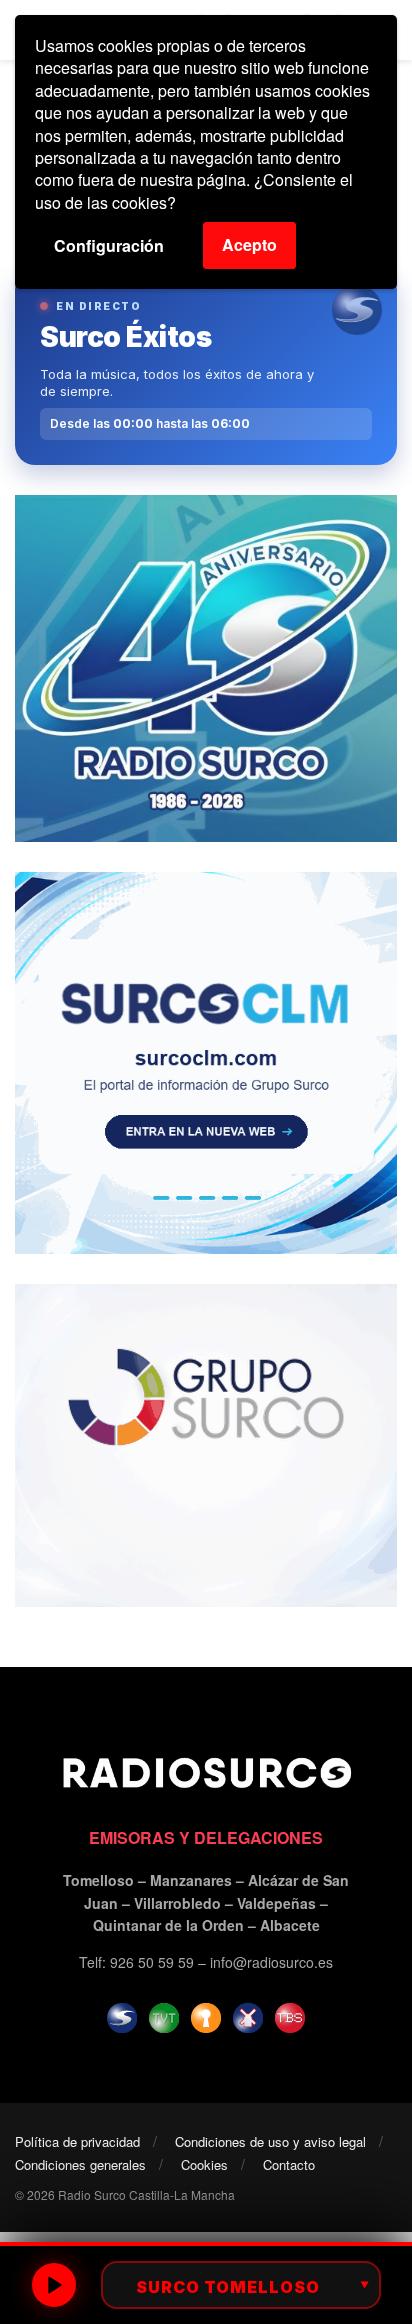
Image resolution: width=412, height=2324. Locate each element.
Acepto (249, 244)
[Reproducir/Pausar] (54, 2285)
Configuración (109, 245)
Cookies (204, 2164)
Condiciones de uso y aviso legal (270, 2141)
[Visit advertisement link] (206, 668)
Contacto (289, 2164)
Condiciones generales (80, 2164)
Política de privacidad (77, 2141)
